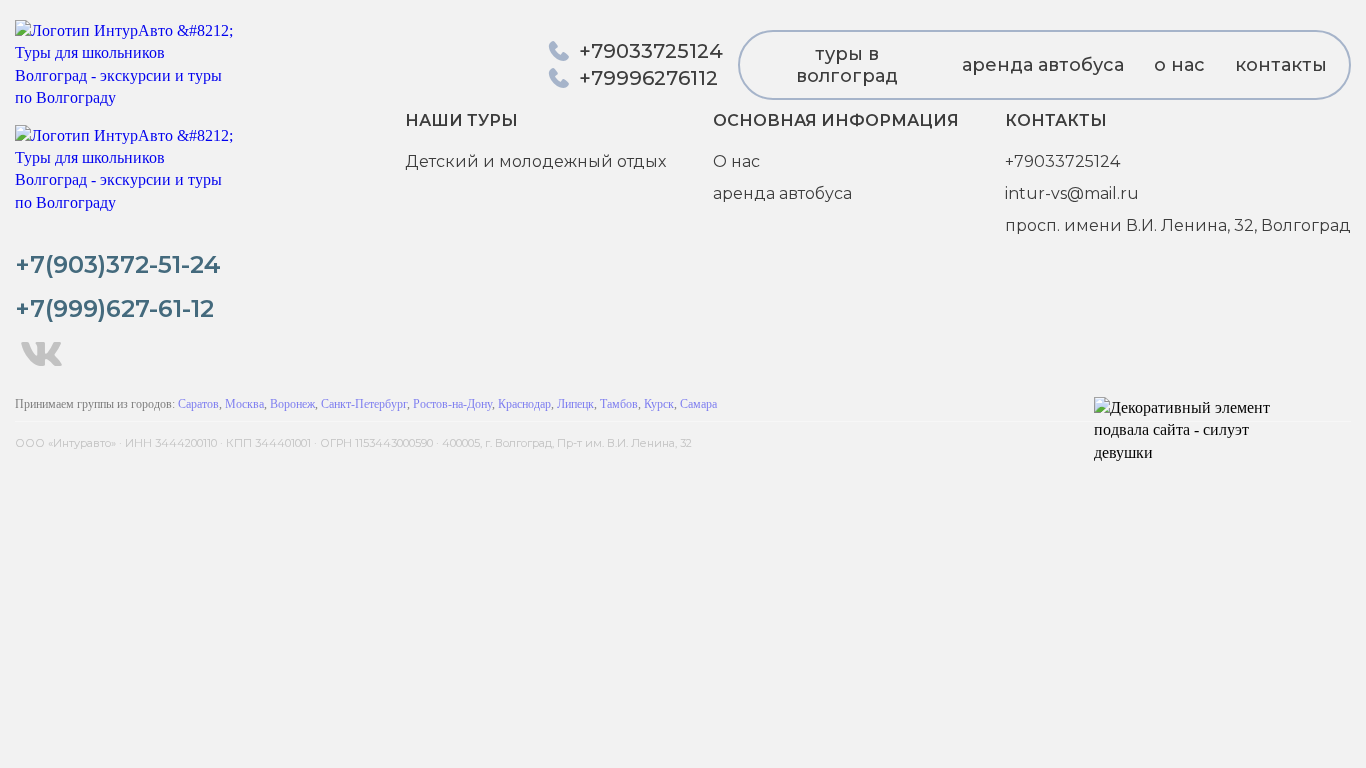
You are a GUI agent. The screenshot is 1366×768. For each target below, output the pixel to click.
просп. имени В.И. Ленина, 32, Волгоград (1178, 225)
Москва (244, 404)
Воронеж (292, 404)
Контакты (1281, 65)
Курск (659, 404)
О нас (1179, 65)
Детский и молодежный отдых (535, 161)
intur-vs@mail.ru (1072, 193)
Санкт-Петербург (364, 404)
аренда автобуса (1043, 65)
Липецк (575, 404)
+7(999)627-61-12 (114, 308)
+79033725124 (1062, 161)
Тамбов (619, 404)
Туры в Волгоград (847, 65)
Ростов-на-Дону (452, 404)
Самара (698, 404)
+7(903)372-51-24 (118, 264)
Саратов (198, 404)
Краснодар (524, 404)
